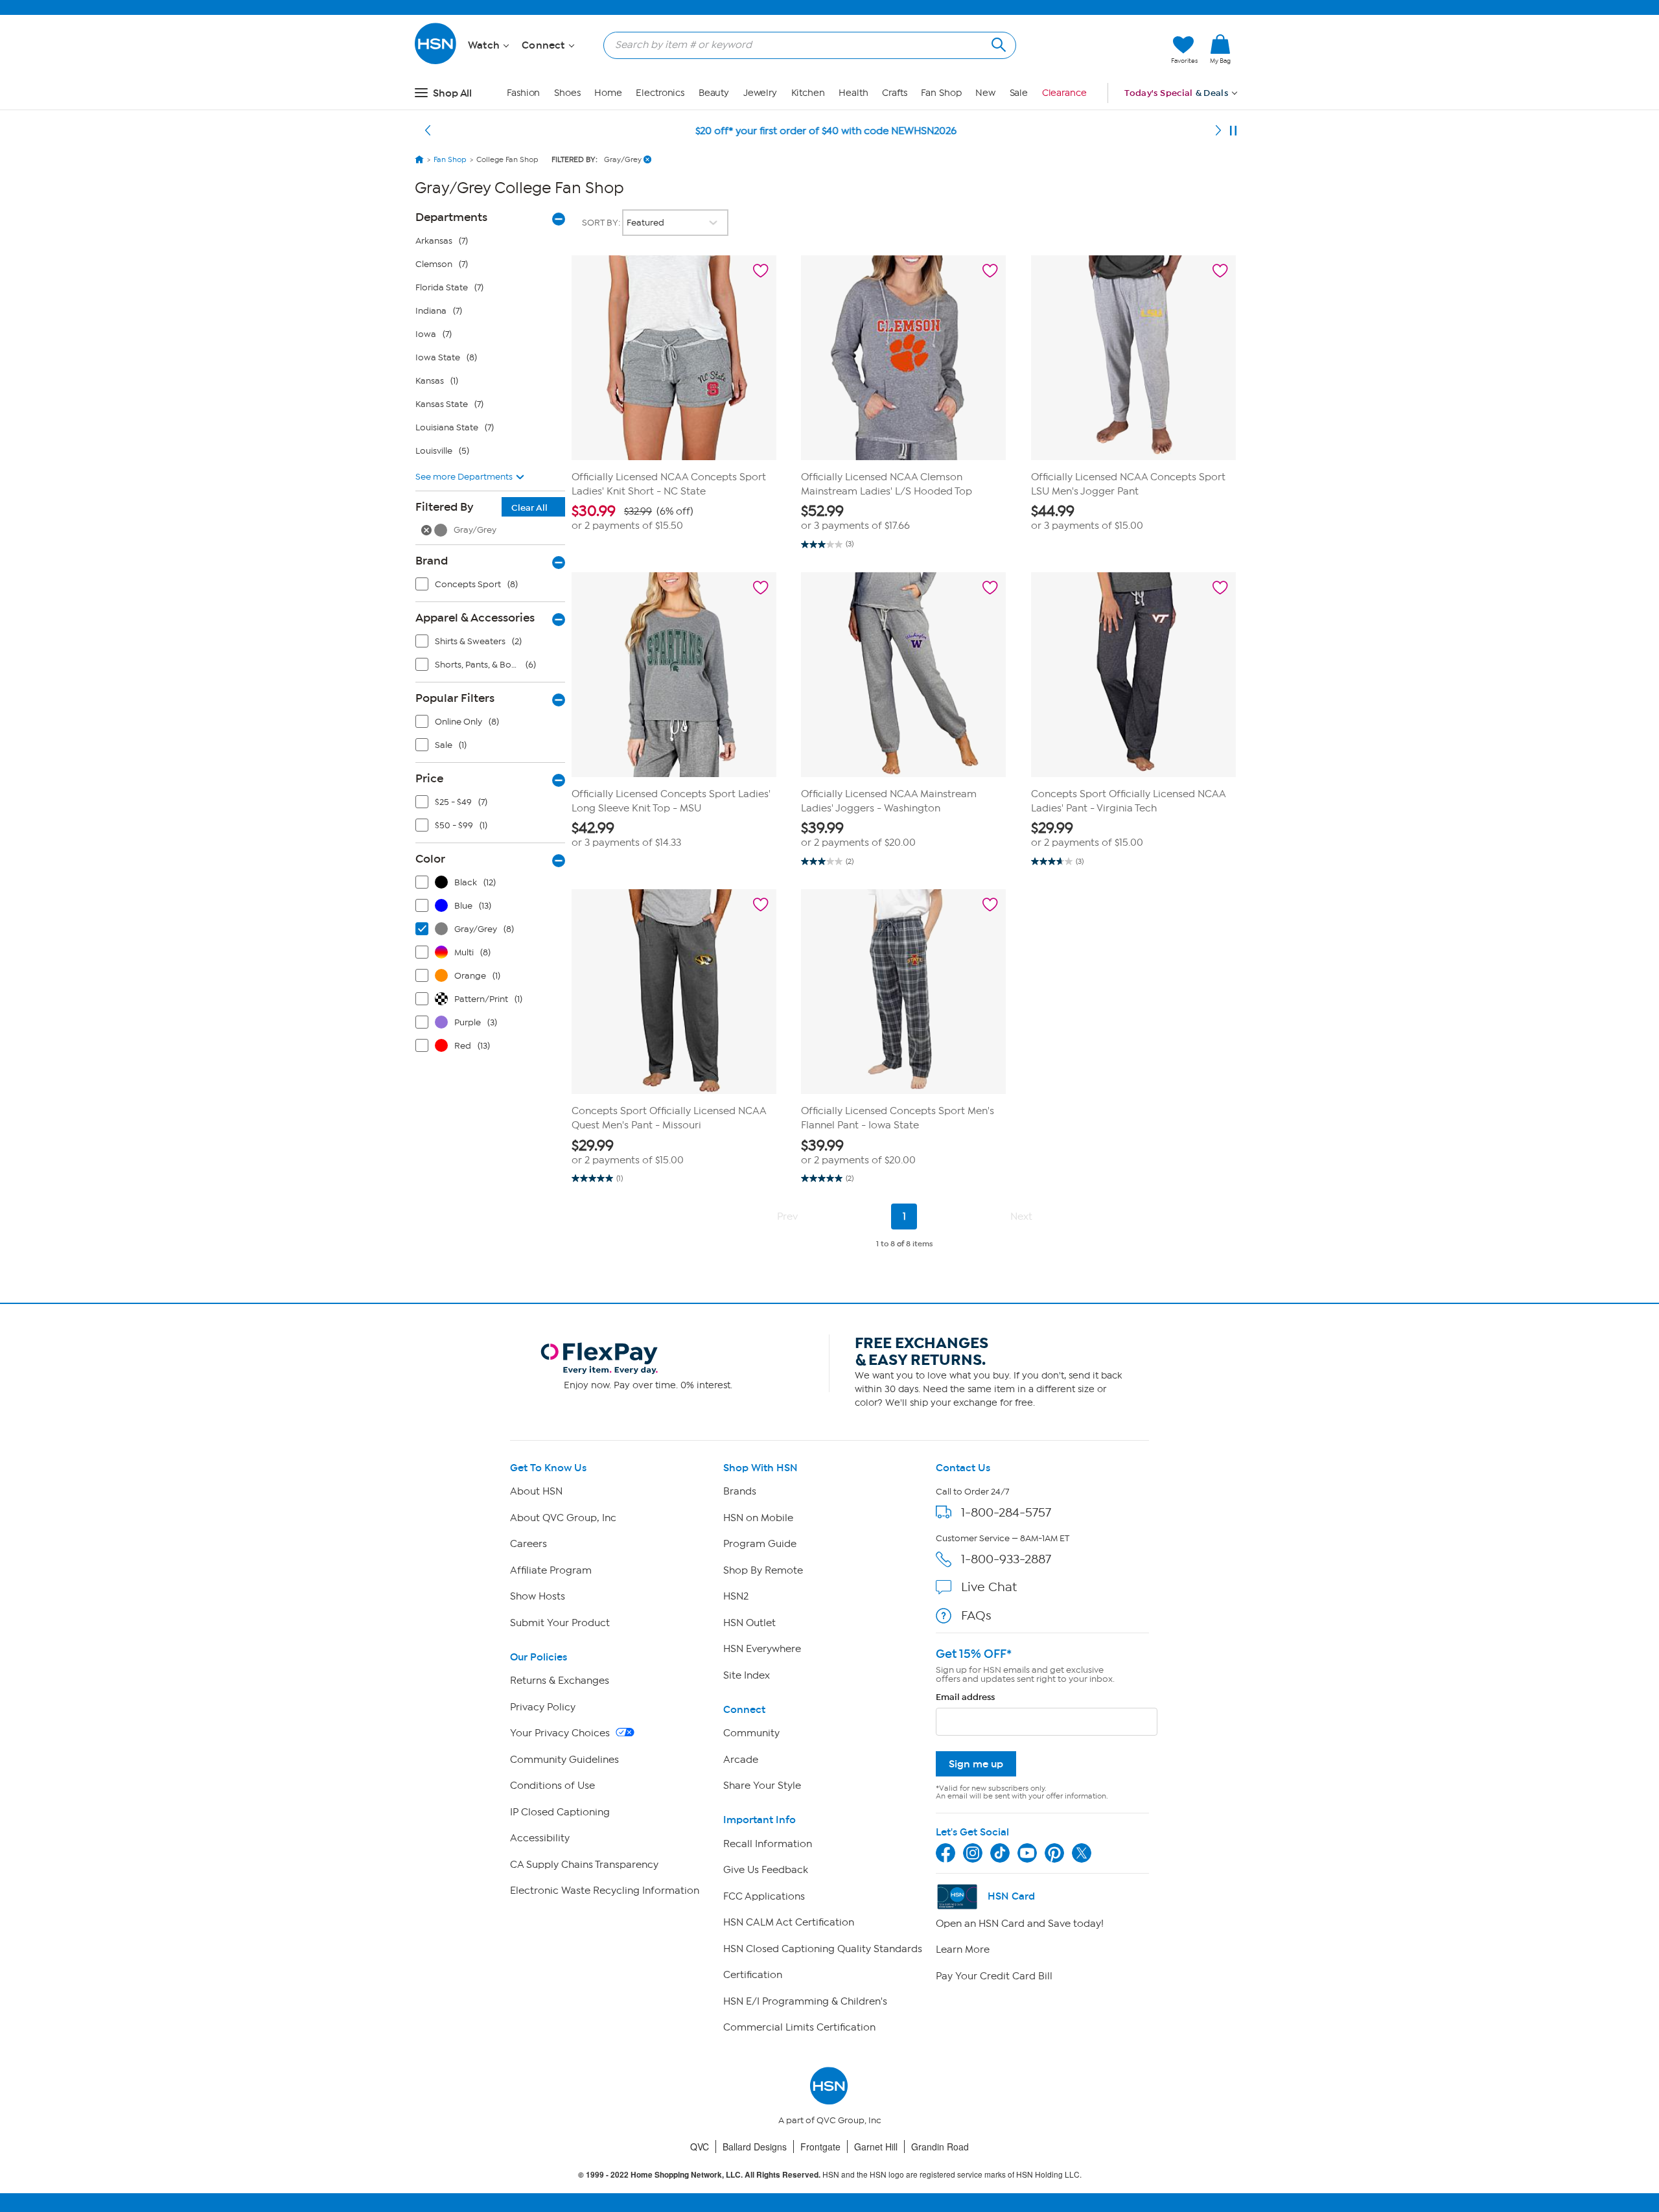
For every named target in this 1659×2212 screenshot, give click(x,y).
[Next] (1218, 131)
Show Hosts (538, 1596)
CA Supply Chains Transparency (584, 1865)
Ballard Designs (755, 2147)
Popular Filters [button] (455, 698)
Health (853, 93)
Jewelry (760, 93)
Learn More (963, 1950)
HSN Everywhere (762, 1649)
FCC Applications (764, 1896)
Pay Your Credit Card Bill (994, 1976)
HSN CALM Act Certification (789, 1922)
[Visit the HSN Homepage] (436, 62)
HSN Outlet (749, 1623)
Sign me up (976, 1764)
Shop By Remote (763, 1570)
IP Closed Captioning (560, 1812)
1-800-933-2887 (1006, 1559)
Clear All (529, 508)
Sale (1019, 93)
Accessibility (540, 1838)
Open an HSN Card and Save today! (1020, 1924)
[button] (1100, 50)
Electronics (660, 93)
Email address (965, 1697)
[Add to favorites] (761, 271)
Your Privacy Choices (561, 1733)
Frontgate (820, 2147)
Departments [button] (451, 217)
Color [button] (430, 859)
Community (751, 1733)
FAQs (976, 1615)
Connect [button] (545, 45)
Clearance (1064, 93)
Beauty (714, 93)
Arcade (741, 1760)
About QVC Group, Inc (563, 1518)
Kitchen (808, 93)
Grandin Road (940, 2147)
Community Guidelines (564, 1760)
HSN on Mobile (758, 1518)
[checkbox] (493, 587)
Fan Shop (941, 93)
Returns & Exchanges (560, 1681)
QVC (700, 2147)
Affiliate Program (551, 1570)
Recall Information (768, 1844)
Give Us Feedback (766, 1870)
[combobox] (805, 45)
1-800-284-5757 (1006, 1512)
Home (608, 93)
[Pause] (1233, 131)
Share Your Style (762, 1786)
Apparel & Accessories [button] (475, 618)
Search (997, 43)
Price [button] (429, 778)
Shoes (567, 93)
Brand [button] (432, 561)
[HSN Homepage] (419, 159)
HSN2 (736, 1596)
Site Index (747, 1675)
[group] (674, 518)
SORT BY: (602, 223)
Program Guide (760, 1544)
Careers (528, 1544)
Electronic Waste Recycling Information (605, 1891)
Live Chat (989, 1587)
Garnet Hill (876, 2147)
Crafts (894, 93)
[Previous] (428, 131)
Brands (740, 1491)
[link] (1220, 50)
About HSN (536, 1491)
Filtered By (481, 507)
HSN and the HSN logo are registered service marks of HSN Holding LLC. (830, 2175)
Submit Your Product (560, 1623)
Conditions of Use (552, 1786)
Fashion (523, 93)
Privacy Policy (543, 1707)
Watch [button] (485, 45)
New (985, 93)
